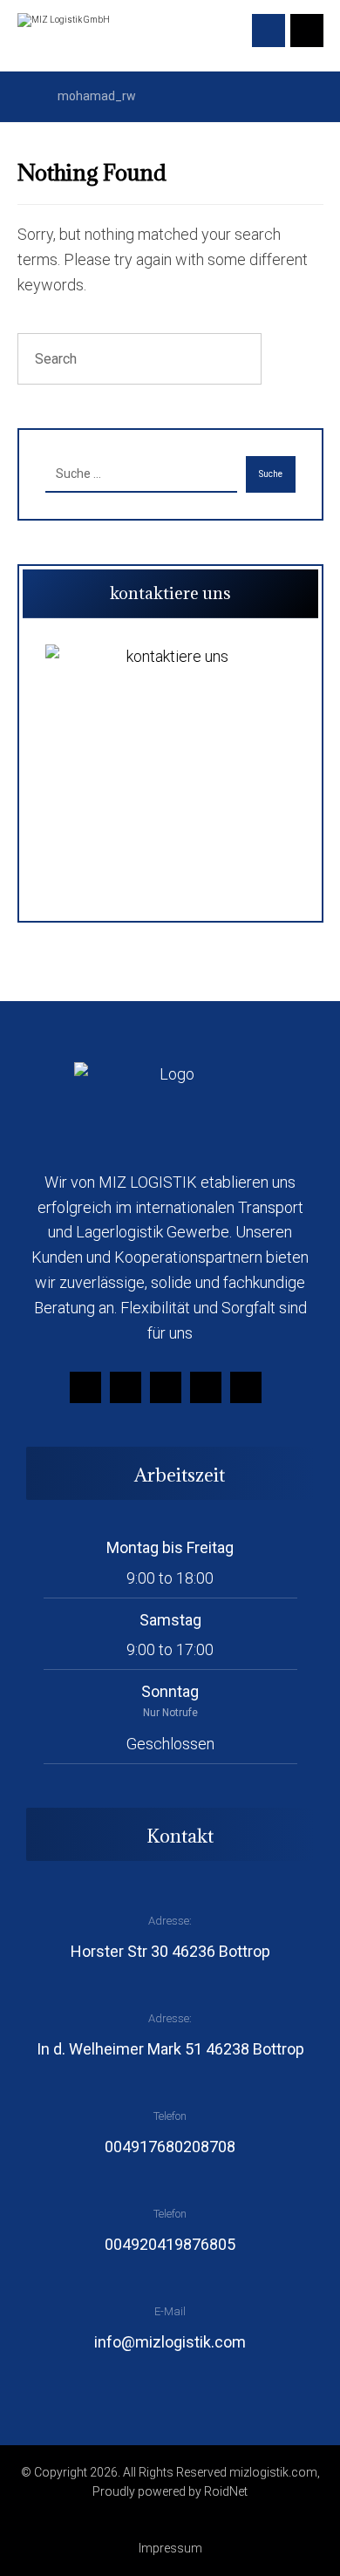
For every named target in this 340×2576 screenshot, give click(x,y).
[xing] (166, 1387)
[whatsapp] (246, 1387)
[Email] (206, 1387)
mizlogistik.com (273, 2472)
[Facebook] (85, 1387)
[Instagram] (126, 1387)
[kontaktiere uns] (170, 770)
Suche (271, 474)
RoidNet (226, 2491)
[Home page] (22, 96)
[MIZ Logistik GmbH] (65, 34)
